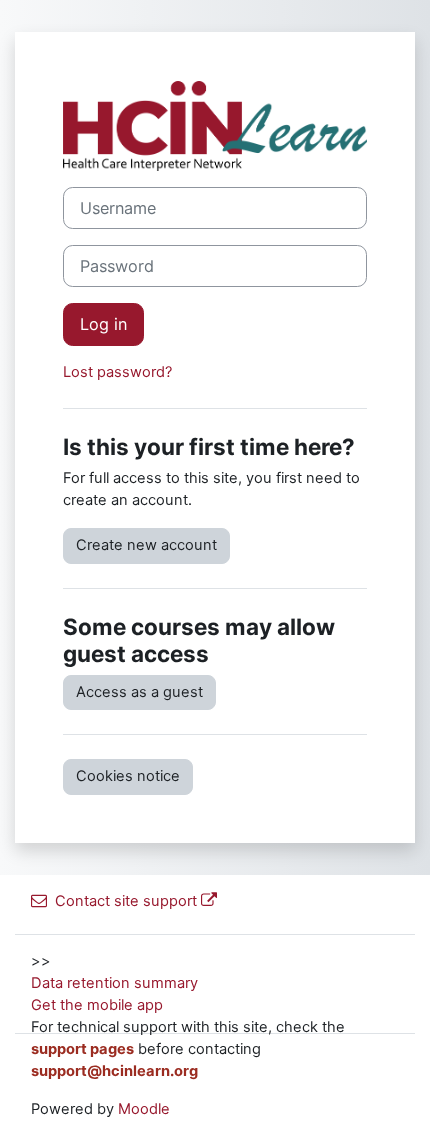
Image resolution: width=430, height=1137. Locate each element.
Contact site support (126, 901)
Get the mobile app (97, 1005)
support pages (82, 1049)
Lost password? (117, 372)
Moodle (144, 1109)
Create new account (146, 545)
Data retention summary (114, 983)
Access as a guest (139, 692)
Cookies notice (128, 776)
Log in (103, 324)
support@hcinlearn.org (114, 1071)
